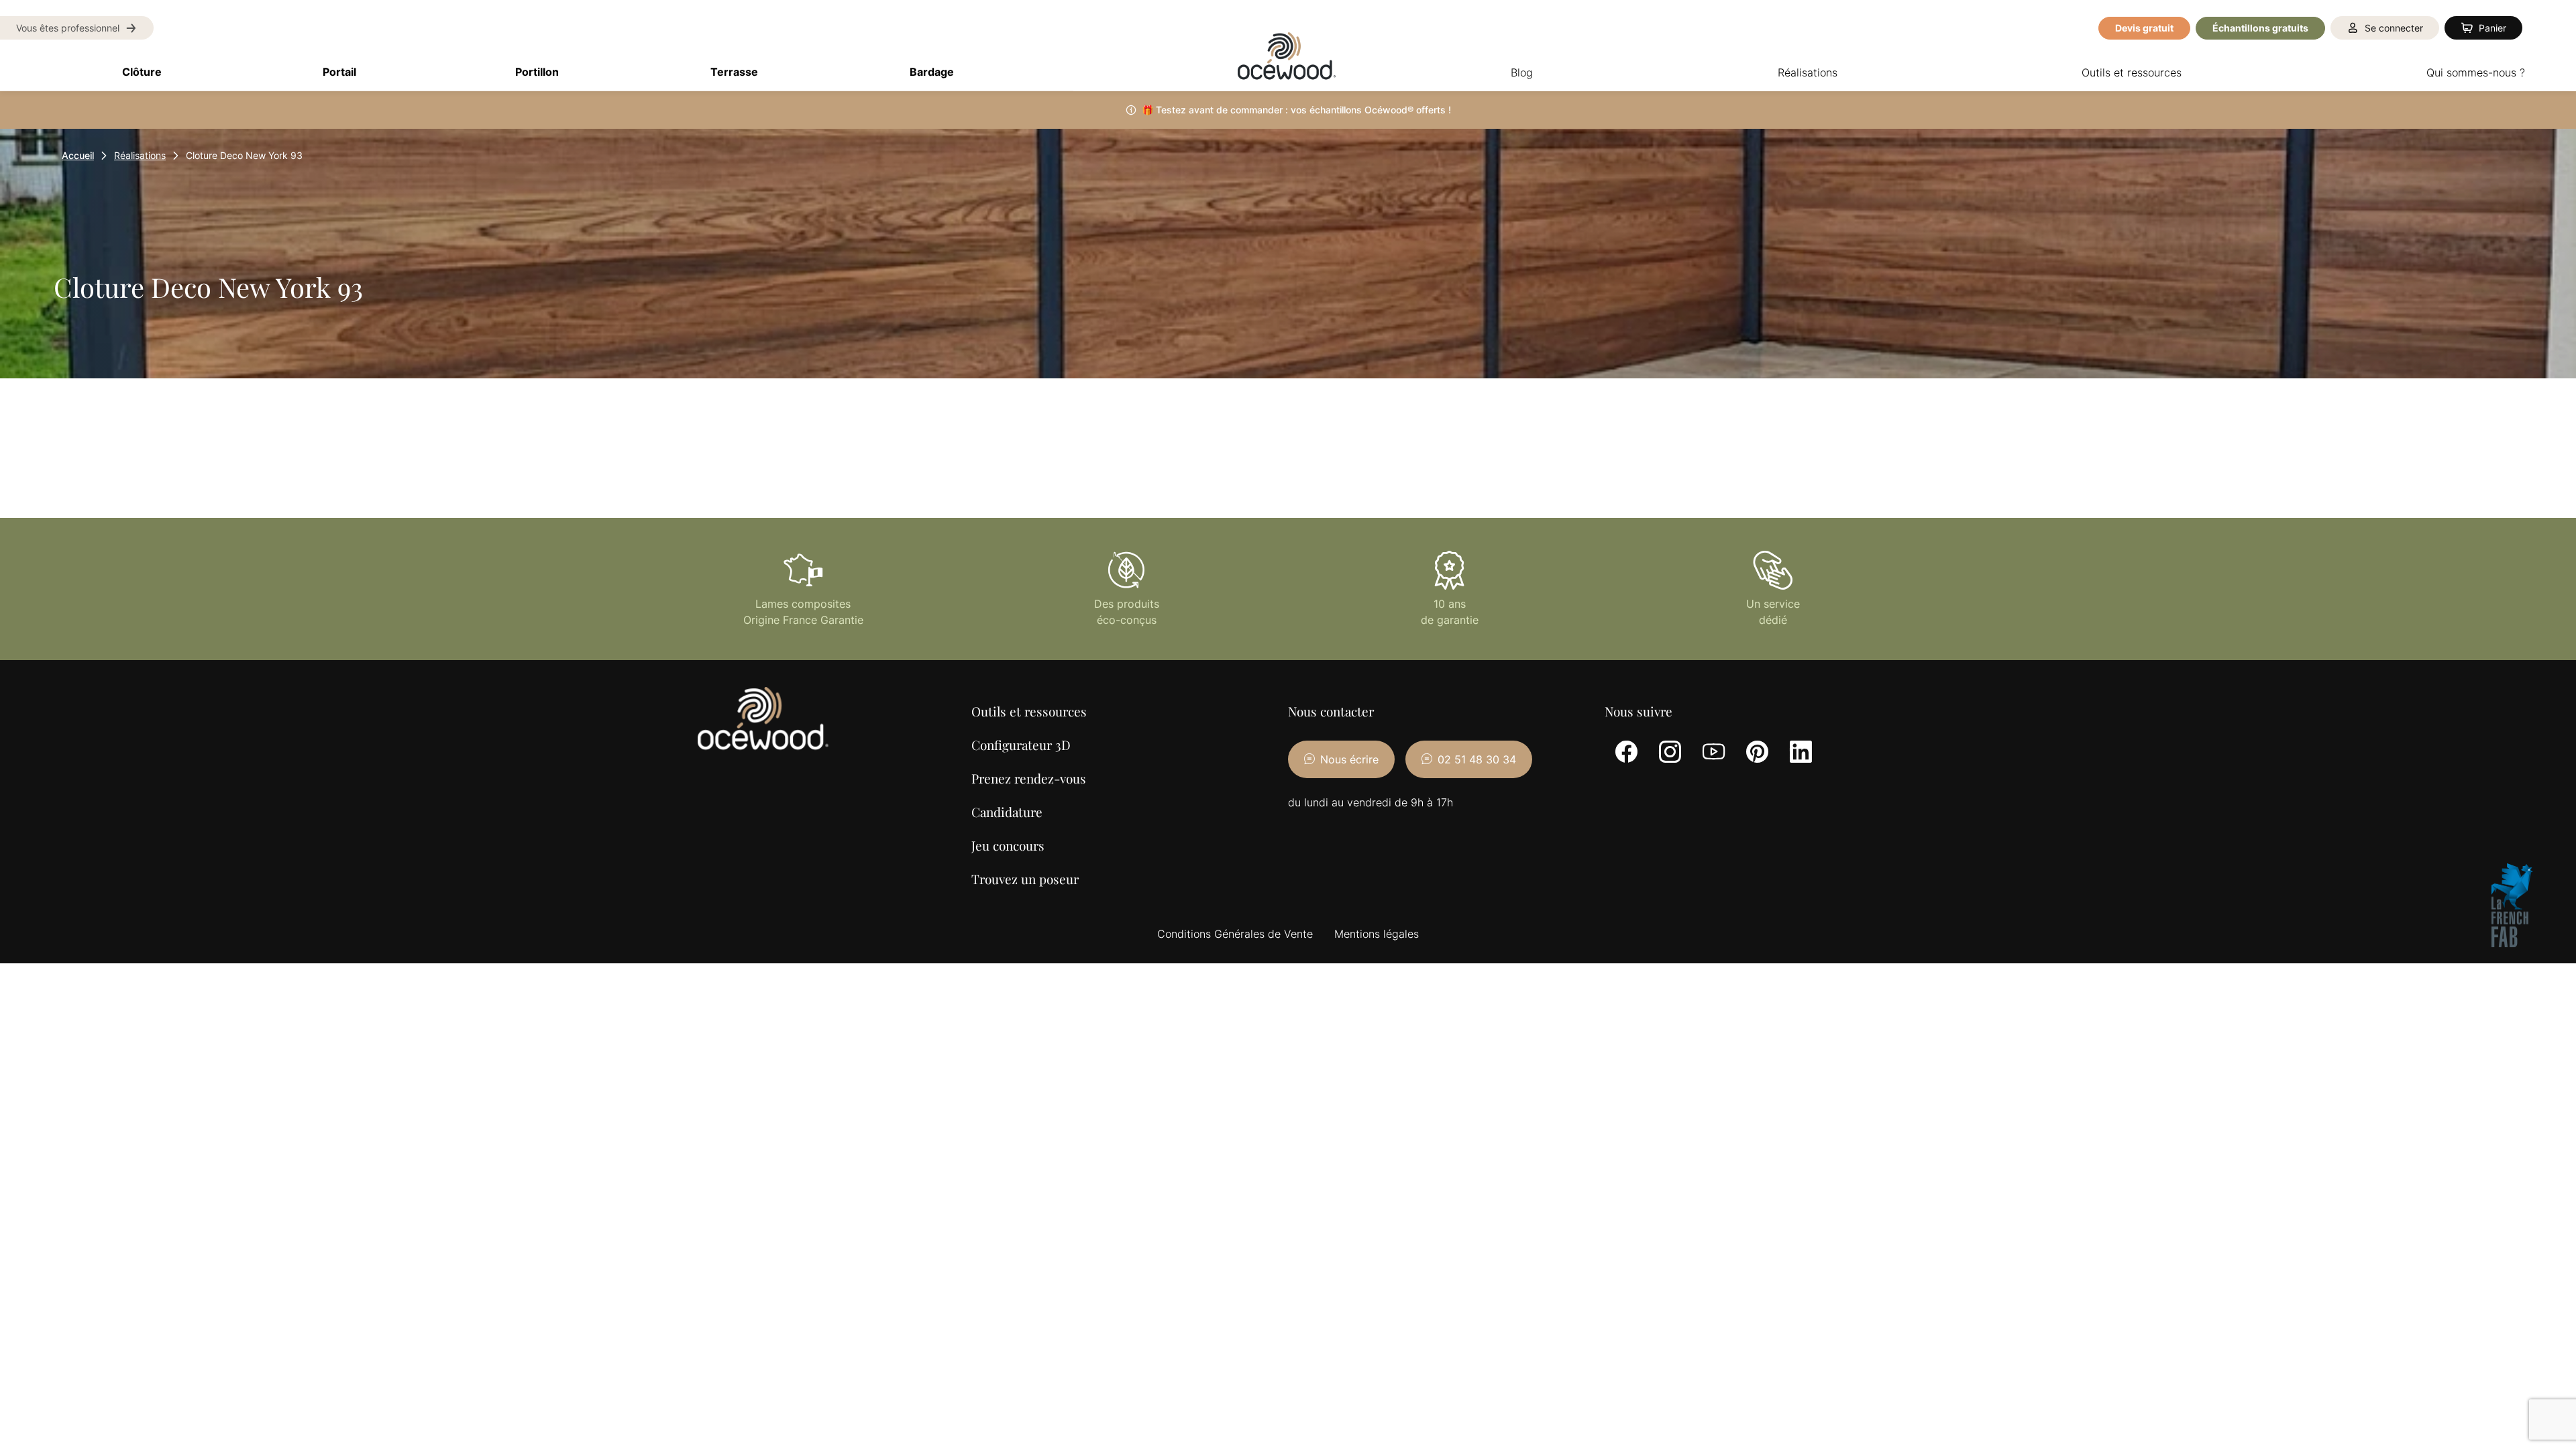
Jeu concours (1008, 845)
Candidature (1007, 812)
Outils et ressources (1029, 711)
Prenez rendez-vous (1029, 778)
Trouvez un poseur (1025, 879)
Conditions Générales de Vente (1235, 934)
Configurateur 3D (1021, 745)
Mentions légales (1377, 934)
